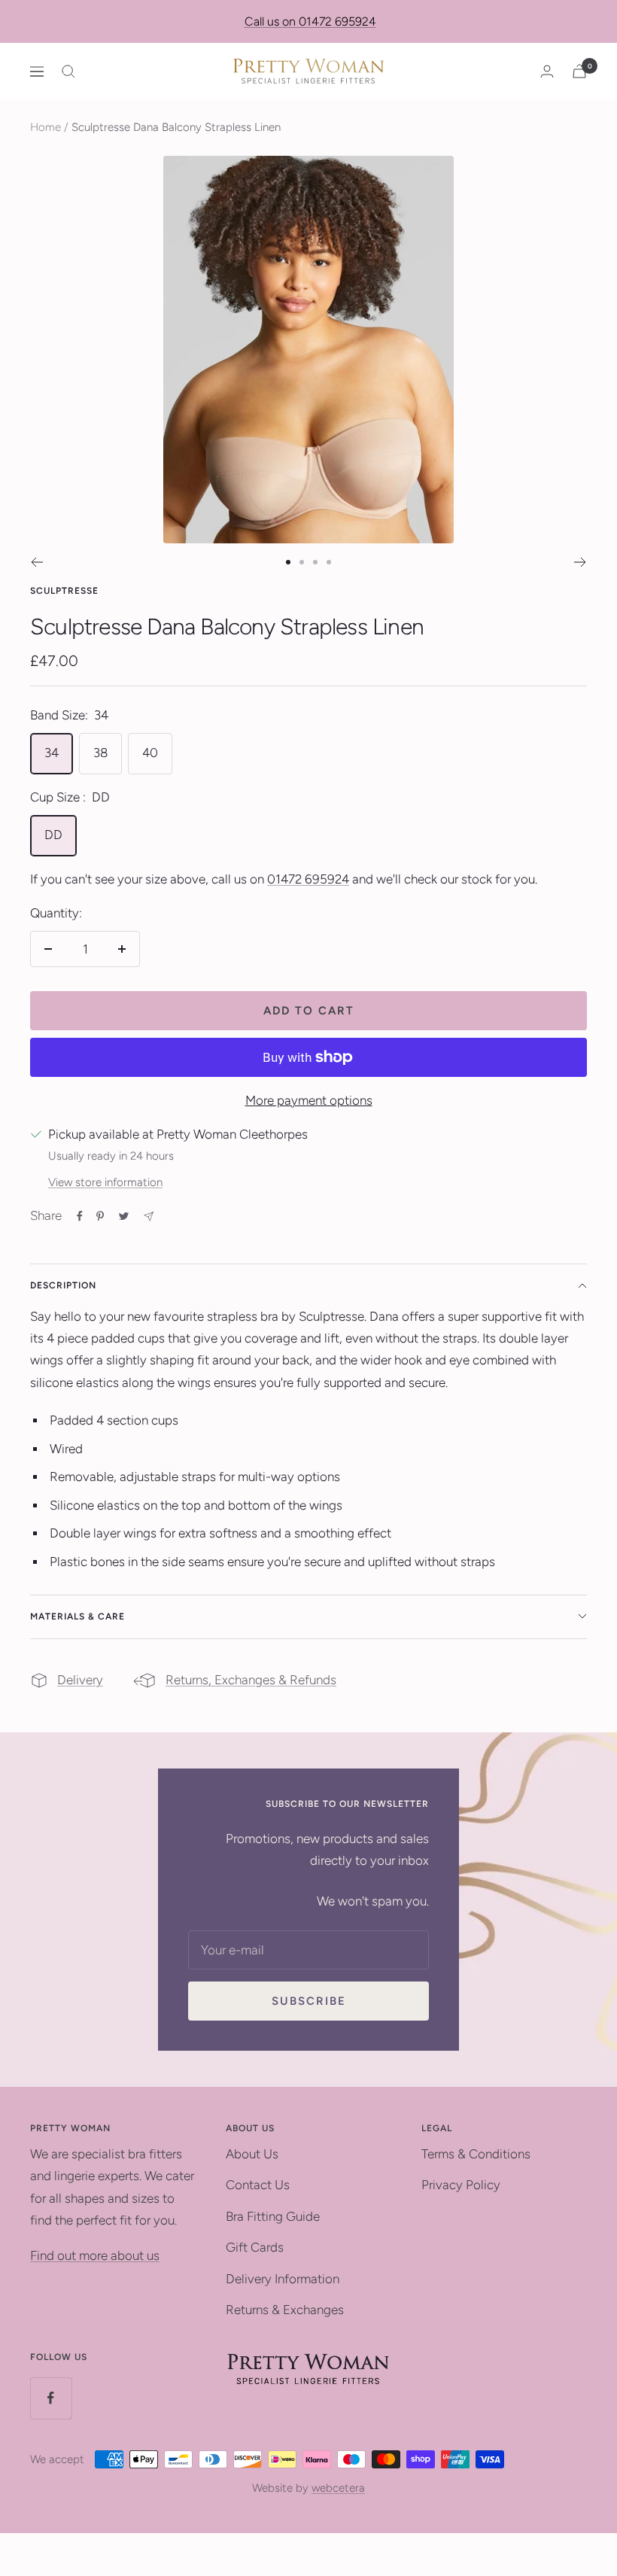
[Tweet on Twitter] (124, 1216)
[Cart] (579, 71)
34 (52, 753)
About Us (252, 2154)
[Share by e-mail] (149, 1217)
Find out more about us (95, 2255)
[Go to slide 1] (288, 562)
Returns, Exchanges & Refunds (251, 1680)
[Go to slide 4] (329, 562)
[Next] (581, 562)
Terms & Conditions (476, 2154)
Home (46, 127)
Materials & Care (78, 1616)
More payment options (309, 1100)
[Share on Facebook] (80, 1216)
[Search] (68, 71)
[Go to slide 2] (302, 562)
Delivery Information (283, 2279)
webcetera (338, 2488)
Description (63, 1285)
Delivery (80, 1680)
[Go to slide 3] (315, 562)
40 (150, 753)
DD (53, 835)
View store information (105, 1182)
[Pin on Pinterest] (100, 1216)
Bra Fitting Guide (273, 2216)
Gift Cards (255, 2247)
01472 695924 (308, 879)
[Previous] (36, 562)
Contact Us (258, 2185)
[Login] (547, 71)
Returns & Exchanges (285, 2310)
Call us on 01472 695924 (310, 21)
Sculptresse (64, 591)
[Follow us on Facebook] (51, 2398)
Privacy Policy (461, 2185)
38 (100, 753)
